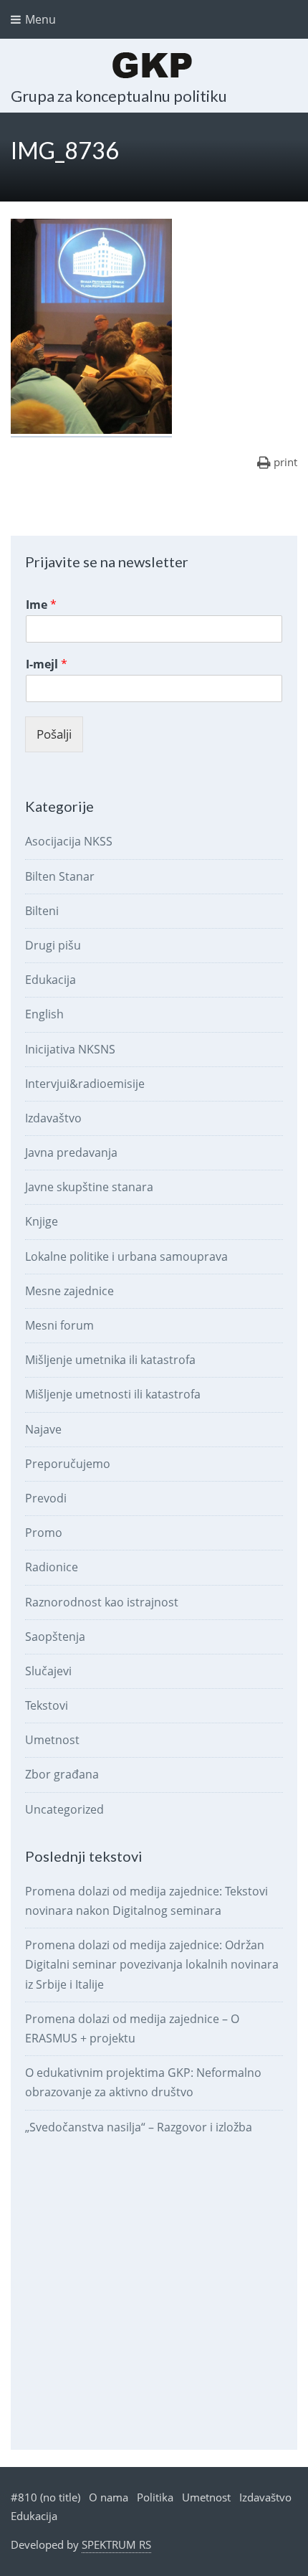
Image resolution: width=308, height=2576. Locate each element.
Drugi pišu (53, 945)
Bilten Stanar (60, 876)
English (44, 1014)
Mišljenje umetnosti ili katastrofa (113, 1394)
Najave (43, 1429)
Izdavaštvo (53, 1118)
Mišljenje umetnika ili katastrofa (110, 1360)
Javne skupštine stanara (89, 1187)
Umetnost (52, 1740)
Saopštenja (55, 1637)
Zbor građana (62, 1774)
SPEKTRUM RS (116, 2544)
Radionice (52, 1567)
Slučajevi (48, 1671)
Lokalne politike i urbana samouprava (126, 1256)
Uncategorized (64, 1809)
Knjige (42, 1221)
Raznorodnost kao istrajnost (102, 1602)
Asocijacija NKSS (69, 841)
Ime (41, 605)
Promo (44, 1533)
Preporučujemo (68, 1464)
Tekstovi (47, 1705)
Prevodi (46, 1498)
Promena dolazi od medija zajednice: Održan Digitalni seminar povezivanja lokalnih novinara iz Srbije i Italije (152, 1964)
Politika (155, 2497)
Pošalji (54, 734)
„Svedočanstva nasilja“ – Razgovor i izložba (139, 2127)
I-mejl (47, 664)
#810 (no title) (45, 2497)
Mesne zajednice (69, 1291)
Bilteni (42, 911)
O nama (109, 2497)
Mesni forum (59, 1325)
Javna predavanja (71, 1152)
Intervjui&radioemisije (85, 1084)
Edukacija (50, 980)
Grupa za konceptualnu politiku (119, 96)
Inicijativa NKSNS (70, 1049)
